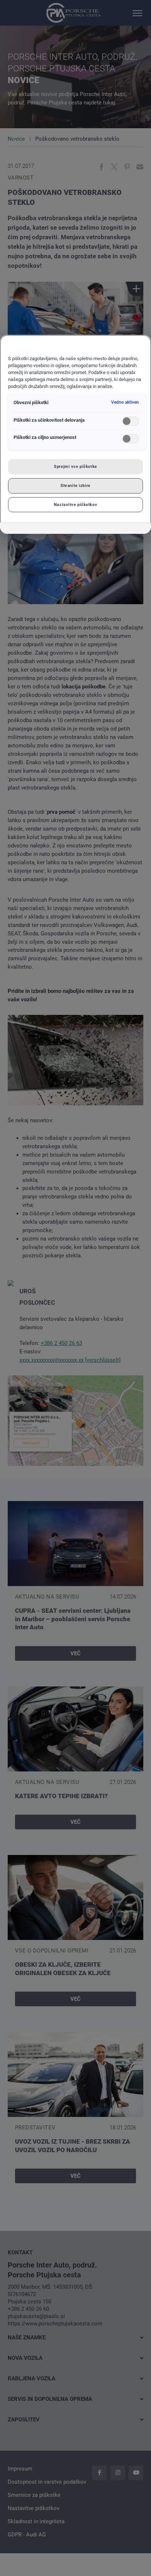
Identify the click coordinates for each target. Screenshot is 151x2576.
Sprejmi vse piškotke (75, 466)
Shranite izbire (75, 485)
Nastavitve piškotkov (75, 505)
